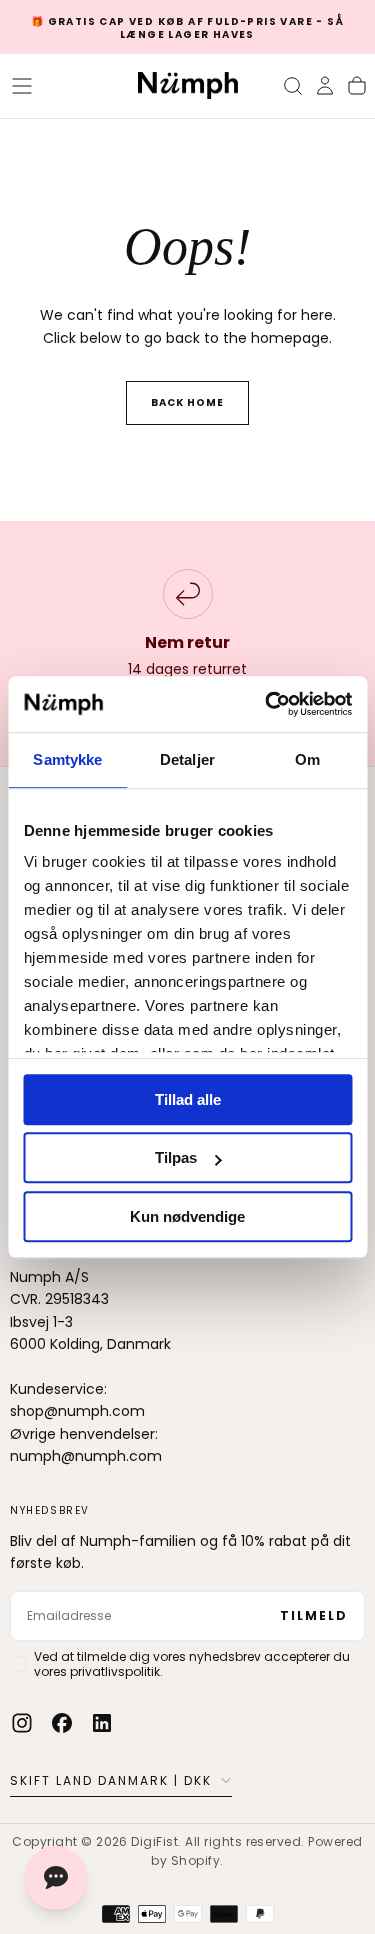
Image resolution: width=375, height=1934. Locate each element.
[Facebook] (62, 1723)
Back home (187, 402)
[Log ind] (325, 86)
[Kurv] (357, 86)
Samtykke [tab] (67, 759)
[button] (22, 86)
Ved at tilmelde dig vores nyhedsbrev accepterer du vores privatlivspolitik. (192, 1664)
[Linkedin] (102, 1723)
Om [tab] (307, 759)
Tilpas (176, 1157)
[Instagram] (22, 1723)
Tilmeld (314, 1615)
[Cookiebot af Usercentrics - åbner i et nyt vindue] (267, 704)
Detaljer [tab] (187, 759)
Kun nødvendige (187, 1216)
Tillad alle (188, 1099)
